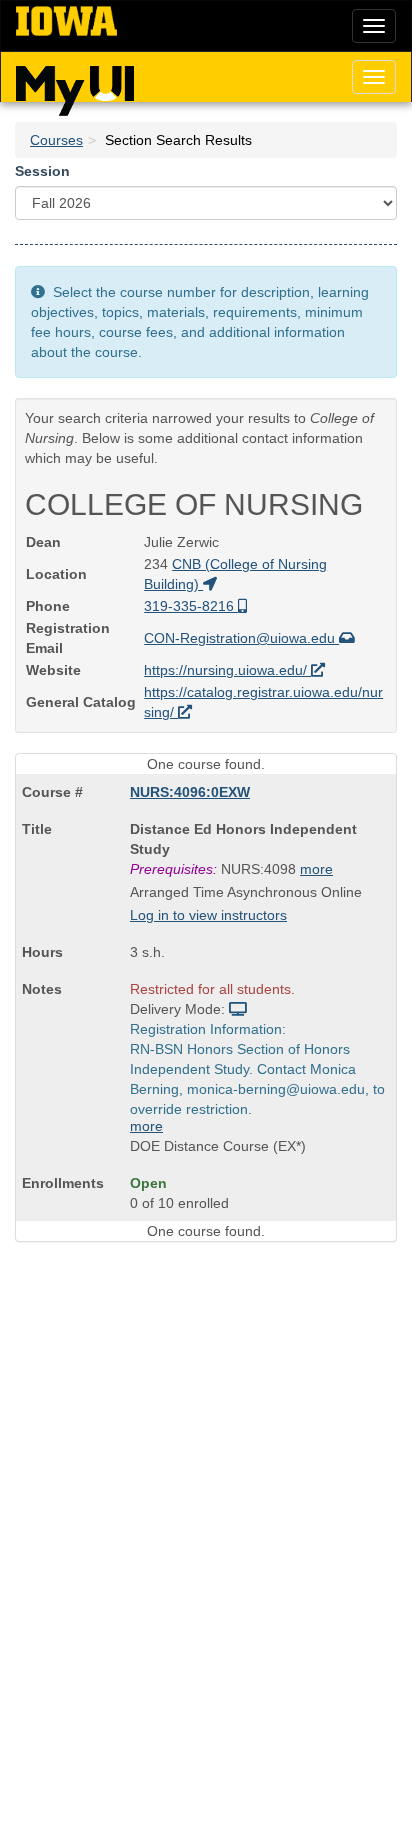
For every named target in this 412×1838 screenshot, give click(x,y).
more (316, 869)
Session (42, 171)
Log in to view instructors (208, 915)
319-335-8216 (191, 606)
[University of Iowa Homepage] (66, 22)
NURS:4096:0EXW (190, 792)
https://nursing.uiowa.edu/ (227, 670)
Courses (56, 140)
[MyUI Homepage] (75, 84)
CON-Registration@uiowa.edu (241, 638)
